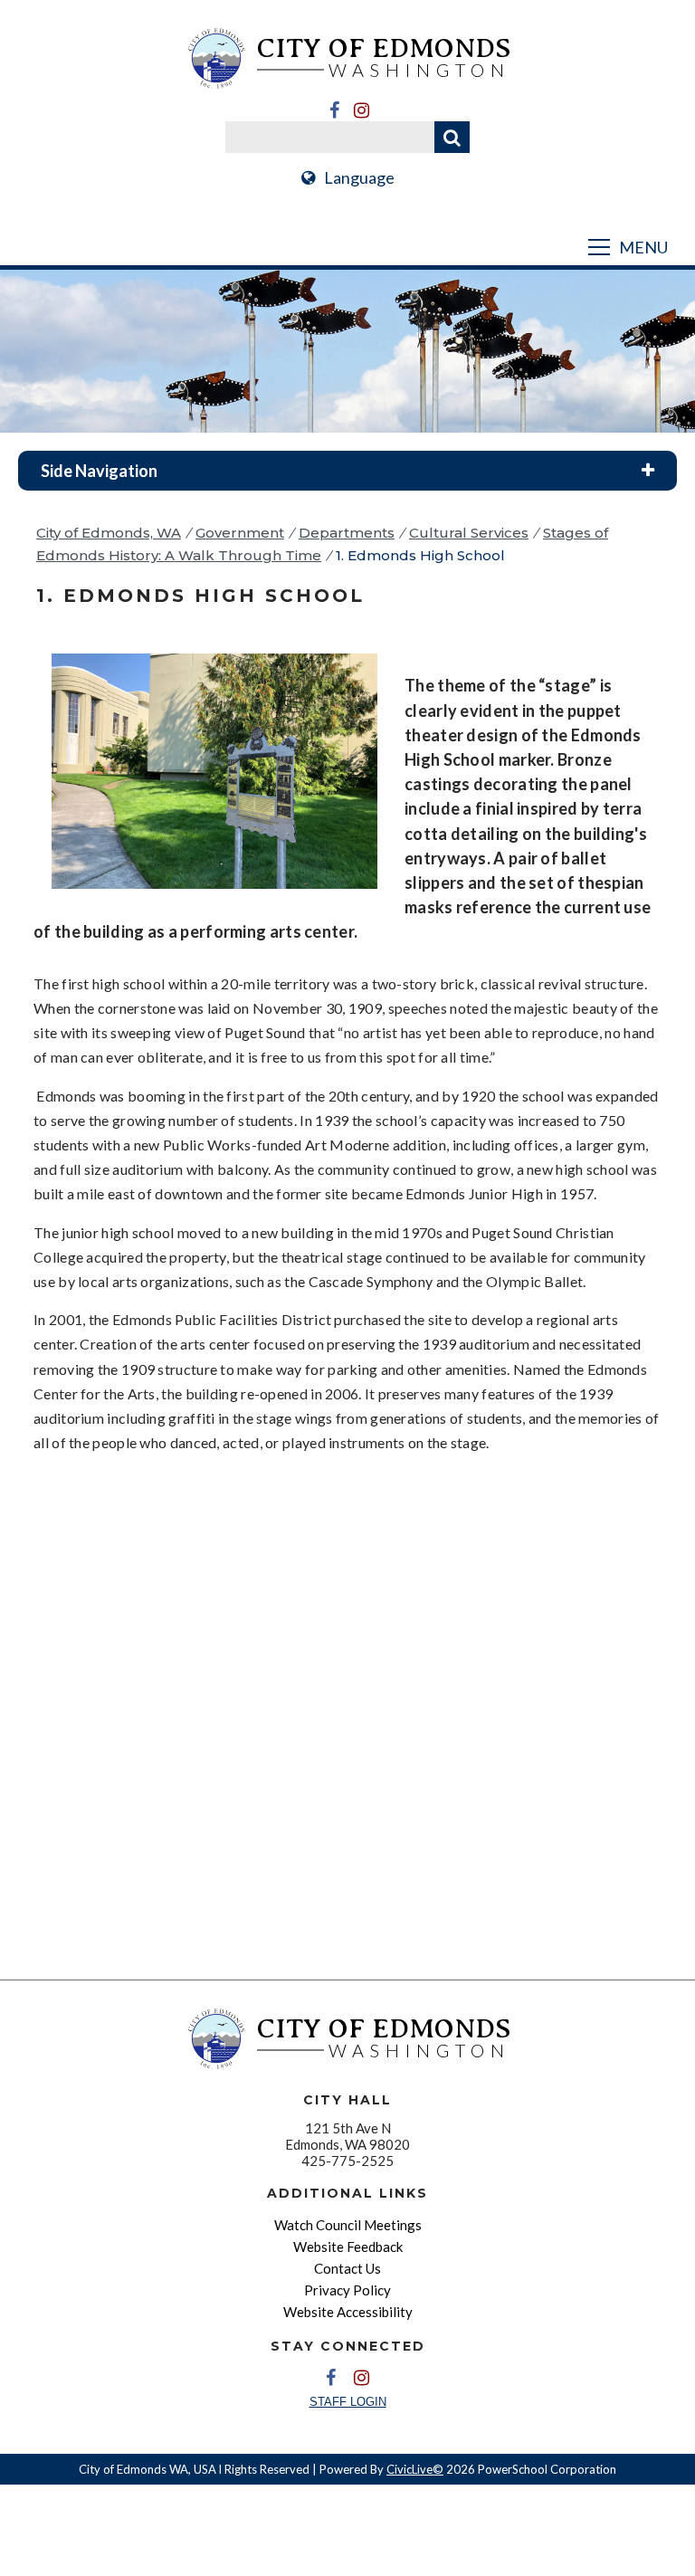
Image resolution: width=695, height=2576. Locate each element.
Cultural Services (469, 533)
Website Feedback (348, 2247)
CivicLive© (415, 2469)
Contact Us (347, 2268)
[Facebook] (334, 110)
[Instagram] (361, 110)
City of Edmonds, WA (109, 533)
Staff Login (348, 2402)
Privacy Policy (347, 2290)
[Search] (452, 137)
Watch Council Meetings (348, 2225)
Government (240, 533)
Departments (347, 533)
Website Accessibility (348, 2312)
